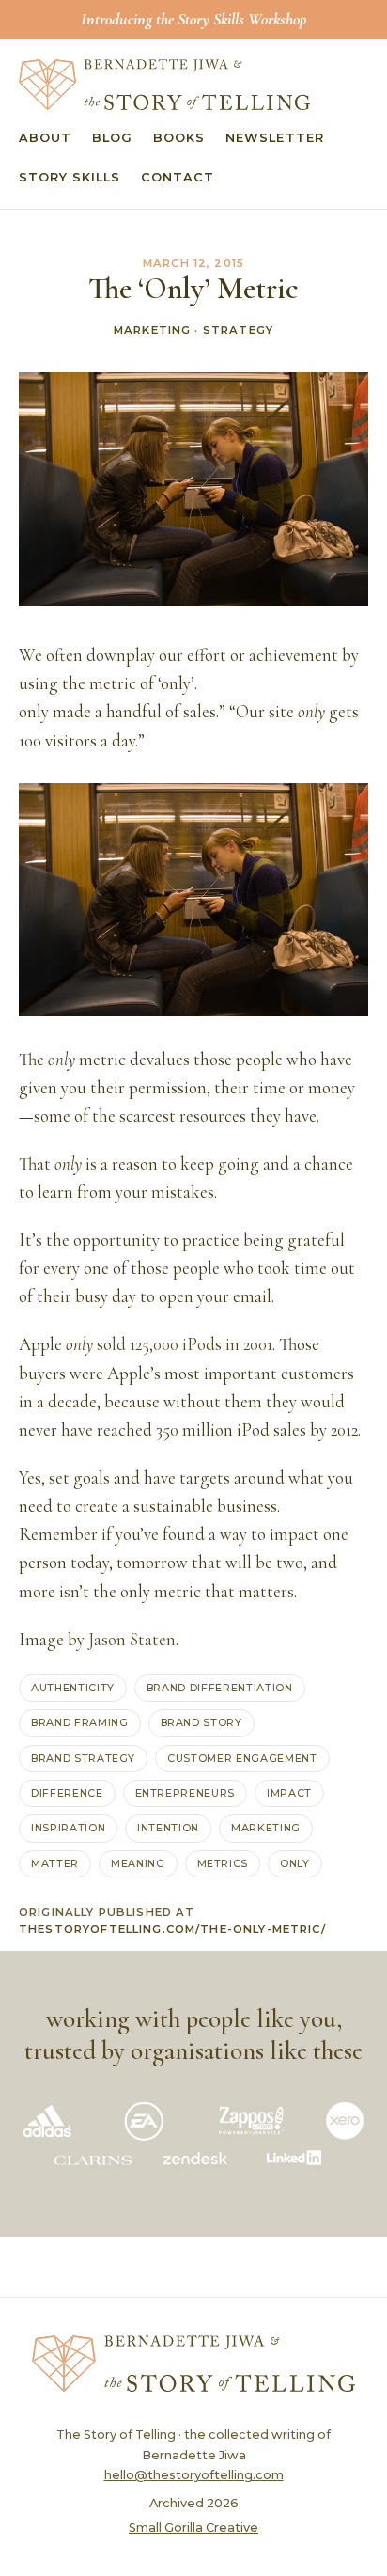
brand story (201, 1722)
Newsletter (274, 138)
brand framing (80, 1722)
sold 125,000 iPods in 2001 (185, 1344)
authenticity (73, 1688)
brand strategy (83, 1758)
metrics (223, 1863)
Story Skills (70, 177)
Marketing (152, 330)
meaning (138, 1863)
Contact (178, 177)
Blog (112, 138)
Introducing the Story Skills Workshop (193, 19)
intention (168, 1828)
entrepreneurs (186, 1793)
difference (67, 1793)
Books (179, 138)
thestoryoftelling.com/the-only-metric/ (172, 1929)
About (45, 138)
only (295, 1863)
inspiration (68, 1828)
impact (289, 1793)
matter (55, 1863)
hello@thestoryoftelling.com (194, 2475)
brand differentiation (220, 1688)
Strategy (238, 330)
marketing (266, 1828)
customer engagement (242, 1758)
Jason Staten (132, 1640)
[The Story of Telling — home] (164, 85)
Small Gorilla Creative (193, 2528)
